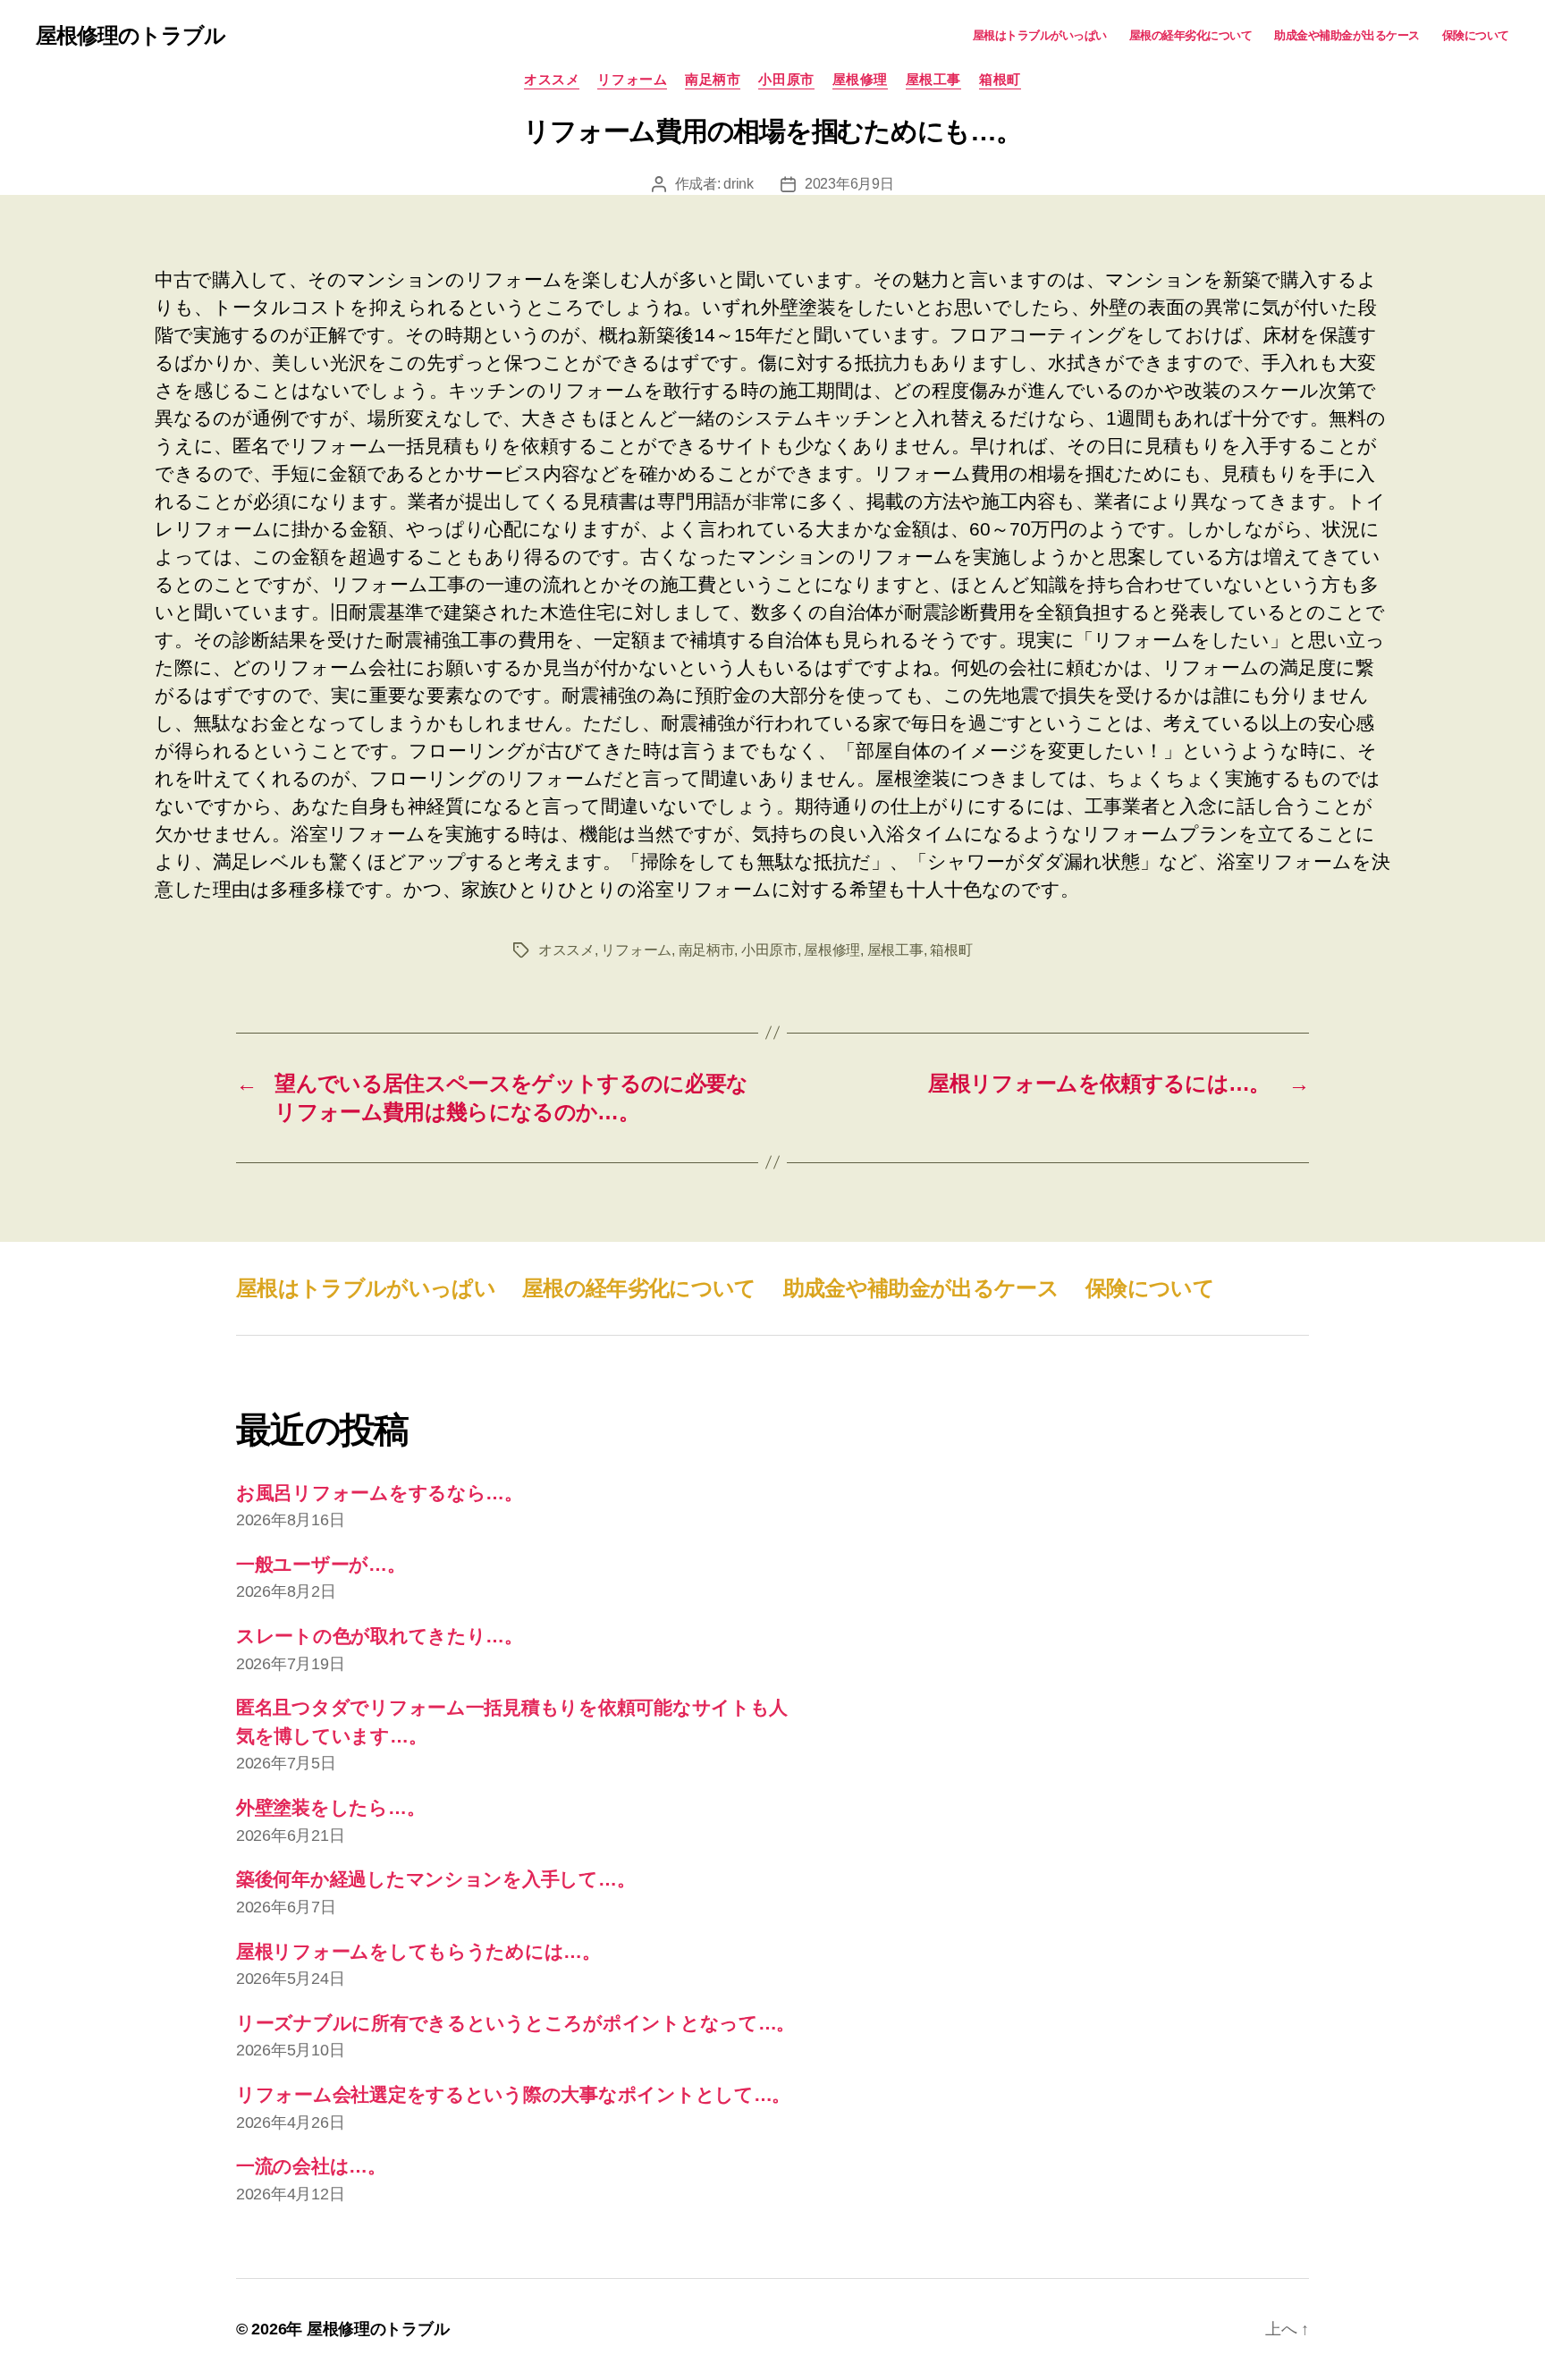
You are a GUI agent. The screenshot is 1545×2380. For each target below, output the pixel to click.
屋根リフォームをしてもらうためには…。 (418, 1951)
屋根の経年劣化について (1191, 35)
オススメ (552, 79)
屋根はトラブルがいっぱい (1040, 35)
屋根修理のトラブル (131, 36)
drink (739, 184)
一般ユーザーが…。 (321, 1564)
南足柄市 (713, 79)
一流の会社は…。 (311, 2166)
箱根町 (1000, 79)
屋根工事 (933, 79)
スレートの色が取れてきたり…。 (380, 1636)
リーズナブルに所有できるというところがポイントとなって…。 (515, 2023)
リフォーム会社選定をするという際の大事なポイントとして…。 (513, 2094)
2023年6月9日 (849, 184)
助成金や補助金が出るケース (1347, 35)
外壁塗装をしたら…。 (330, 1807)
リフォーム (632, 79)
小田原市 (786, 79)
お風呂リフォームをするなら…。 (380, 1493)
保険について (1476, 35)
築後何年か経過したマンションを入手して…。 (435, 1879)
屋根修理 (860, 79)
